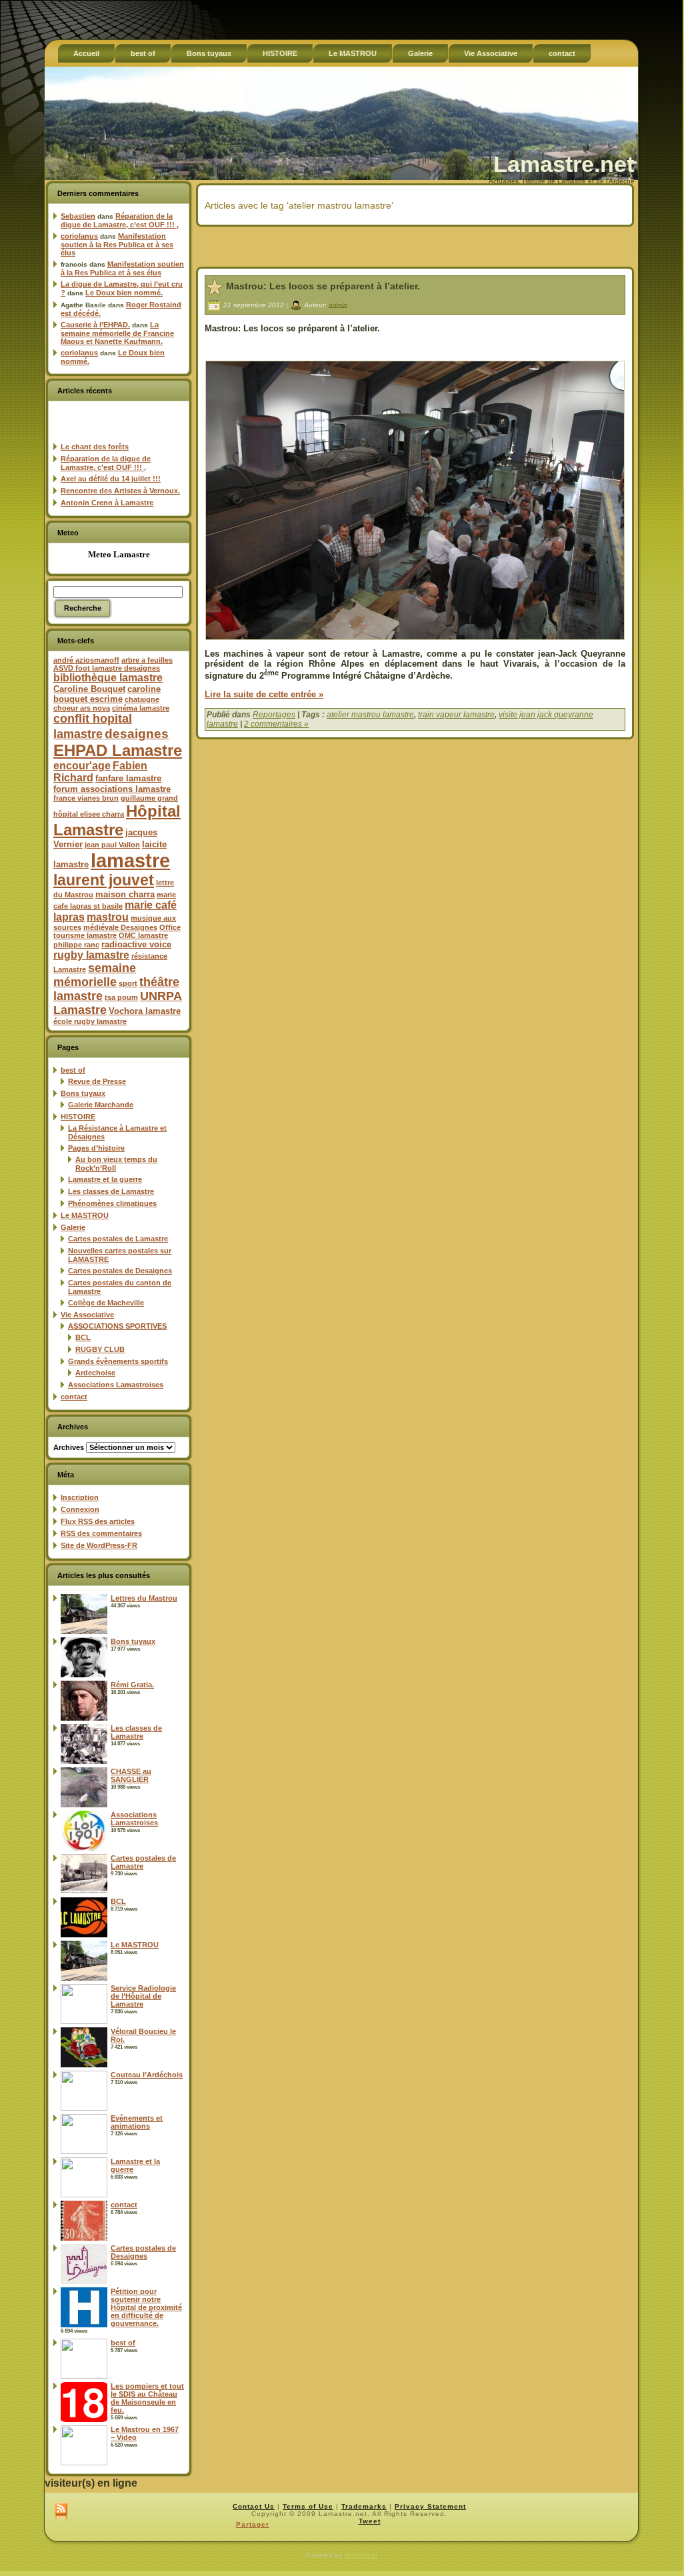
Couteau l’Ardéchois (147, 2075)
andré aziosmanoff (86, 660)
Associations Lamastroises (116, 1385)
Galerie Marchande (101, 1105)
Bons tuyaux (83, 1093)
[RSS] (61, 2513)
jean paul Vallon (112, 845)
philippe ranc (76, 945)
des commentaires (101, 1533)
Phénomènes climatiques (112, 1203)
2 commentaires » (276, 724)
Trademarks (364, 2506)
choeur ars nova (82, 708)
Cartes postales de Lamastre (118, 1239)
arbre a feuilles (147, 660)
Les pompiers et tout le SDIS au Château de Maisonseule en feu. (147, 2398)
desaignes (137, 733)
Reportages (274, 715)
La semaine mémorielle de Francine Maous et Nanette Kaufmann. (117, 333)
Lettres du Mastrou (144, 1598)
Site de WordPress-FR (99, 1545)
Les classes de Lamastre (111, 1191)
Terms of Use (308, 2506)
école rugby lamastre (90, 1021)
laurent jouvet (104, 880)
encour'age (82, 766)
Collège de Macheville (106, 1303)
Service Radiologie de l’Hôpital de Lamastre (143, 1996)
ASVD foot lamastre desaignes (107, 668)
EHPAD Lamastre (118, 750)
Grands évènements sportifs (118, 1361)
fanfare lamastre (128, 778)
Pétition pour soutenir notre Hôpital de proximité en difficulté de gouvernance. (146, 2307)
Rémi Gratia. (132, 1685)
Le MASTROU (85, 1215)
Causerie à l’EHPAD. (95, 325)
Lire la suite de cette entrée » (264, 694)
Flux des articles (98, 1521)
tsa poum (121, 997)
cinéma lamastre (141, 708)
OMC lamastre (143, 935)
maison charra (125, 894)
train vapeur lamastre (456, 715)
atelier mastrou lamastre (370, 715)
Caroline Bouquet (89, 689)
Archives (69, 1447)
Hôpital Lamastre (117, 820)
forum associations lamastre (112, 789)
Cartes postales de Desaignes (120, 1271)
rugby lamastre (91, 955)
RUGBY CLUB (100, 1349)
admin (338, 304)
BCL (83, 1337)
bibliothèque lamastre (108, 678)
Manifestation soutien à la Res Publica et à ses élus (117, 244)
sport (128, 983)
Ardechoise (95, 1373)
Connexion (80, 1509)
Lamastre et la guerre (105, 1179)
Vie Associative (87, 1315)
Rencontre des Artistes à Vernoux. (120, 491)
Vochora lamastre (145, 1011)
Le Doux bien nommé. (124, 293)
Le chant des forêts (95, 447)
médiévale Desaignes (120, 927)
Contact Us (254, 2506)
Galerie (73, 1227)
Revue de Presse (97, 1081)
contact (74, 1397)
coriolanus (79, 236)
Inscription (80, 1497)
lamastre (130, 860)
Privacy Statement (430, 2506)
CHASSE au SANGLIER (131, 1775)
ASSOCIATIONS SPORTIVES (117, 1326)
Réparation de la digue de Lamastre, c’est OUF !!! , (120, 220)
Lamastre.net (564, 164)
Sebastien (78, 216)
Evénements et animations (137, 2122)
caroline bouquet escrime (107, 694)
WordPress (361, 2555)
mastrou (108, 917)
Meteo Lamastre (119, 554)
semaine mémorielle (95, 975)
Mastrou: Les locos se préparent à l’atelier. (323, 286)
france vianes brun (86, 798)
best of (73, 1070)
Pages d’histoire (96, 1148)
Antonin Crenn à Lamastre (107, 503)
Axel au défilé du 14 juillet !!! (111, 479)
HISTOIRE (78, 1117)
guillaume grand (149, 798)
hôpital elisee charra (89, 814)
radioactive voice (136, 944)
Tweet (370, 2521)
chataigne (142, 699)
